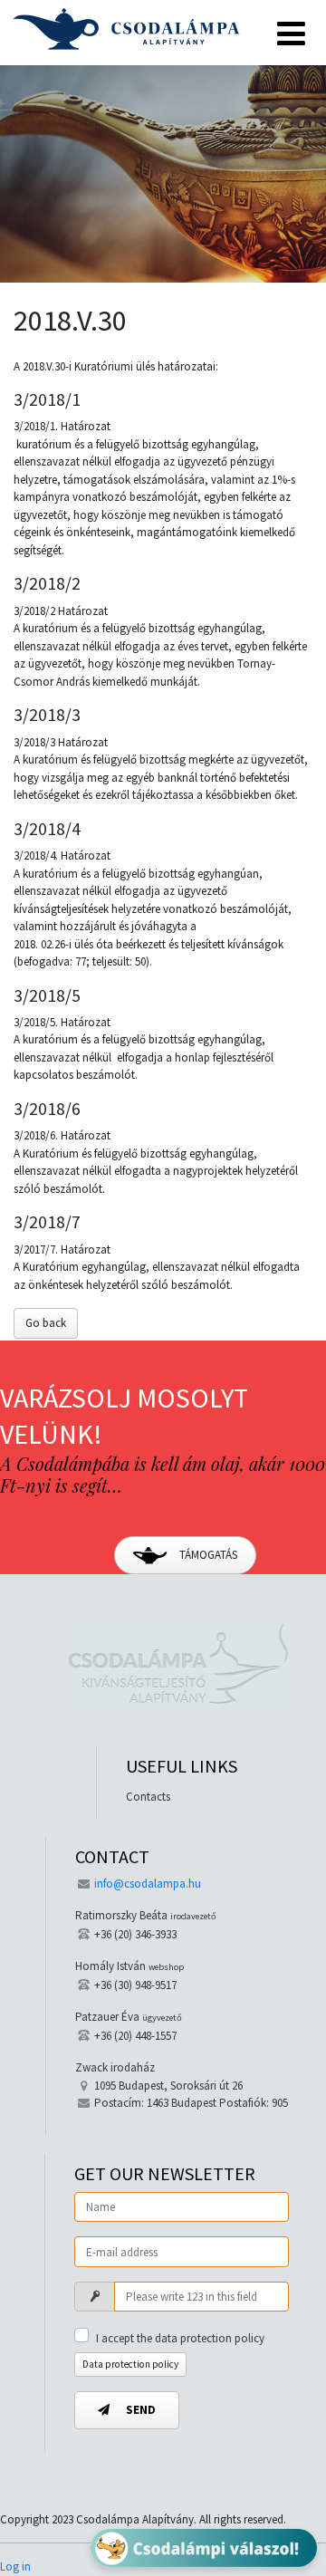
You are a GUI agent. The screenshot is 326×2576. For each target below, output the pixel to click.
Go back (46, 1323)
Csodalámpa (126, 29)
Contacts (148, 1797)
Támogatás (207, 1555)
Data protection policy (130, 2364)
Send (139, 2410)
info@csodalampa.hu (148, 1884)
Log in (15, 2566)
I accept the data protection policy (180, 2338)
